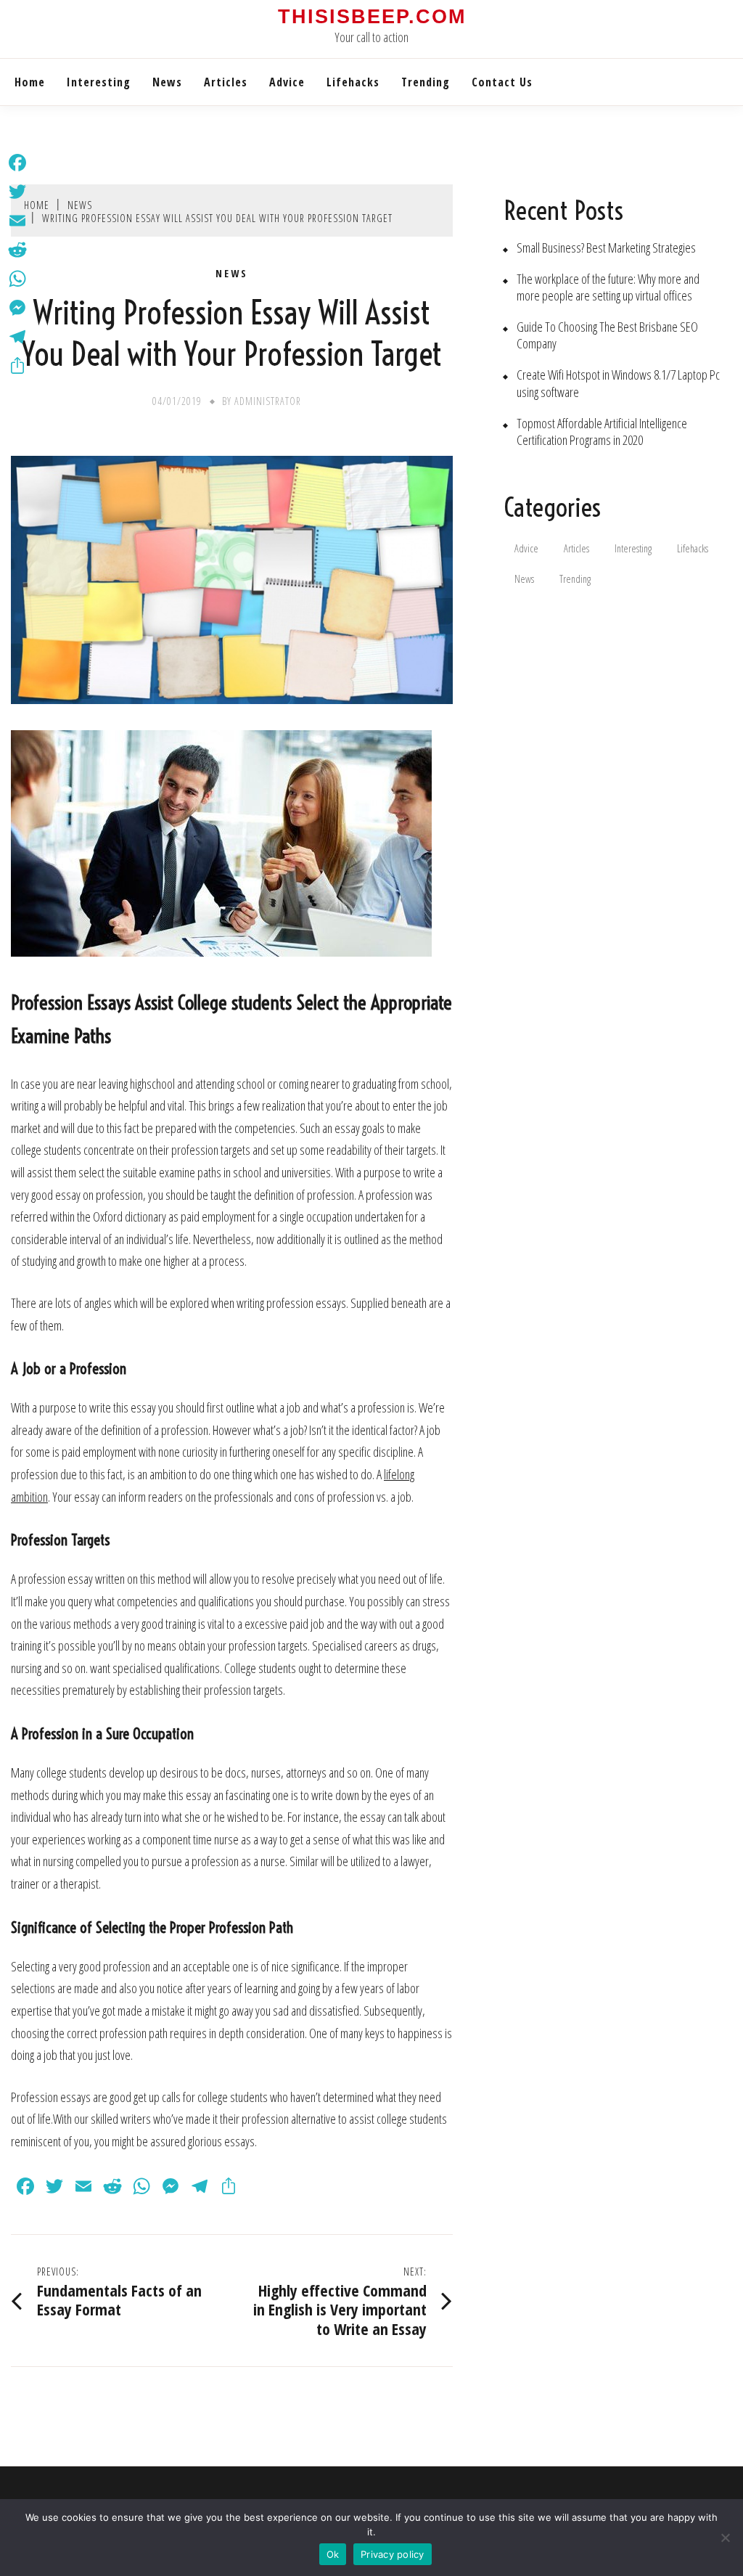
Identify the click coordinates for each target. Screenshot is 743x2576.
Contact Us (502, 82)
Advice (287, 82)
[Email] (17, 221)
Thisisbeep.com (372, 17)
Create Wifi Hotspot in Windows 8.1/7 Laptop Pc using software (618, 383)
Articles (226, 82)
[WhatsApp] (17, 279)
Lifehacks (353, 82)
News (167, 82)
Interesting (99, 82)
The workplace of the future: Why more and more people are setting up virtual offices (608, 287)
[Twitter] (17, 192)
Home (30, 82)
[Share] (17, 366)
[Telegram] (17, 337)
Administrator (268, 401)
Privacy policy (393, 2554)
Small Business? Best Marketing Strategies (606, 248)
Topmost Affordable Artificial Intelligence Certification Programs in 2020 (602, 432)
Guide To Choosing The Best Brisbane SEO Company (607, 335)
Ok (333, 2554)
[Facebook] (17, 163)
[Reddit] (17, 250)
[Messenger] (17, 308)
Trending (426, 82)
